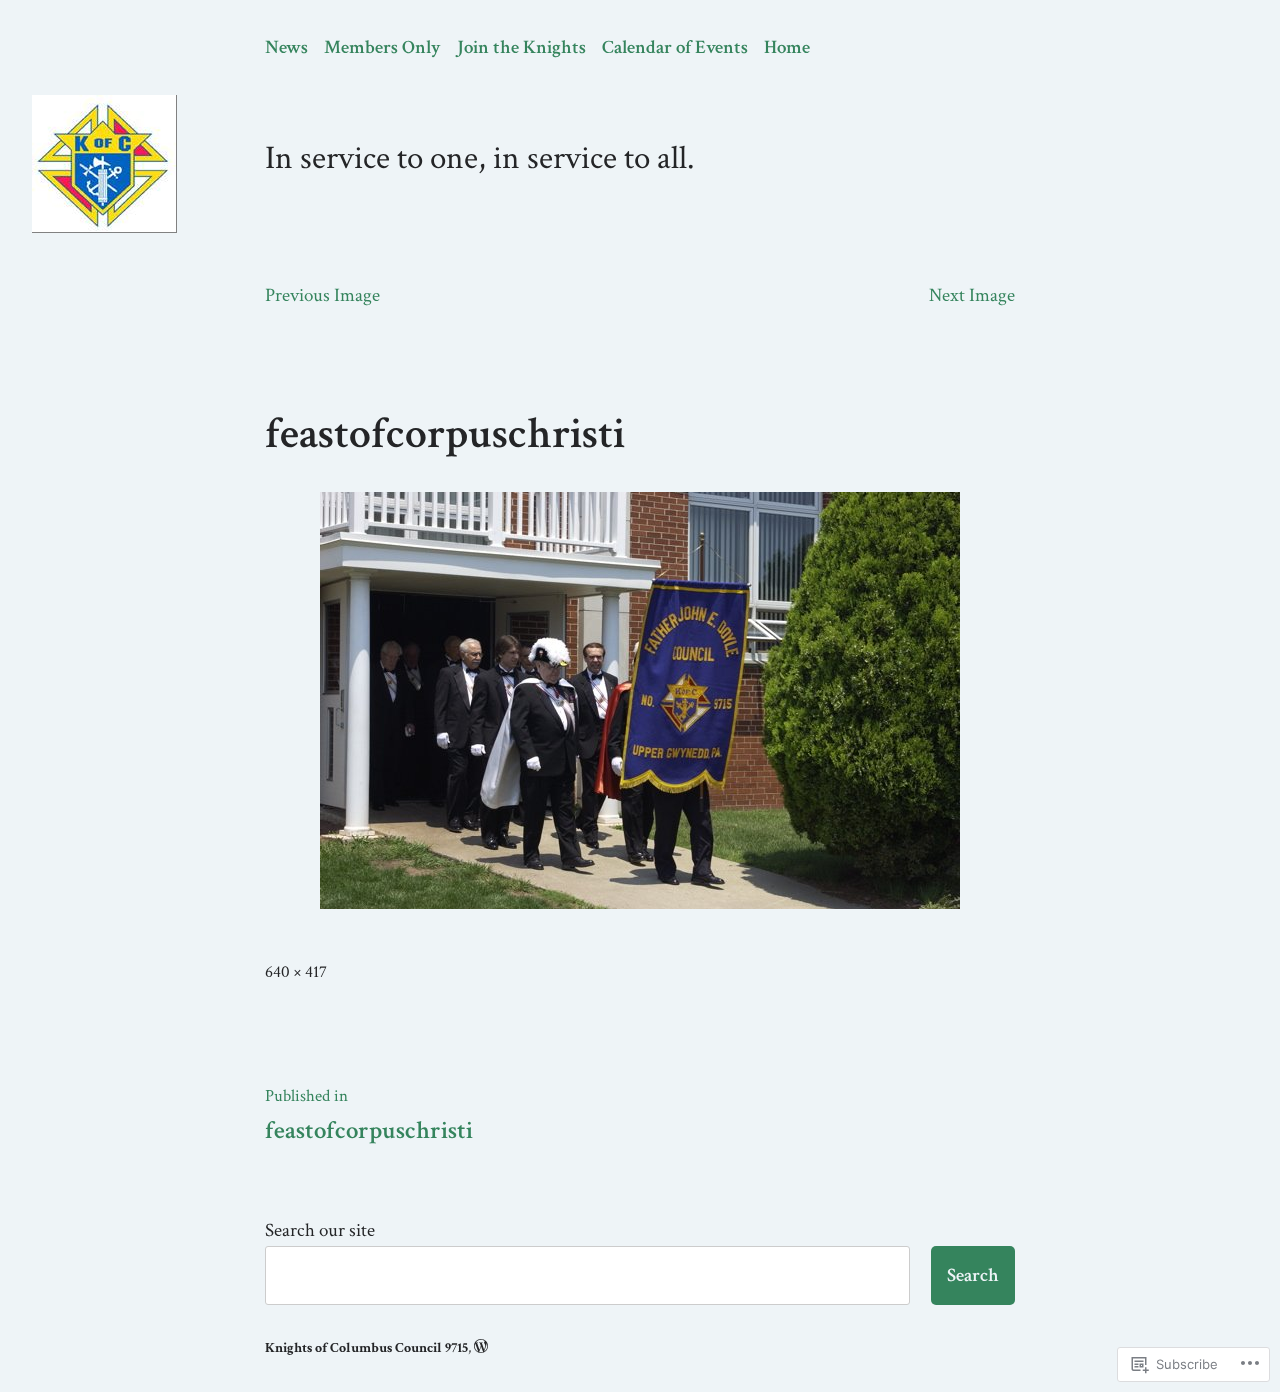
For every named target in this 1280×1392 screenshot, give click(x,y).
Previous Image (322, 295)
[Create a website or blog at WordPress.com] (481, 1347)
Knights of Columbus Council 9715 (366, 1347)
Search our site (320, 1230)
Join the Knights (521, 47)
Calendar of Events (675, 47)
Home (787, 47)
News (286, 47)
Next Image (972, 295)
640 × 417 (296, 972)
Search (973, 1275)
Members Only (382, 47)
